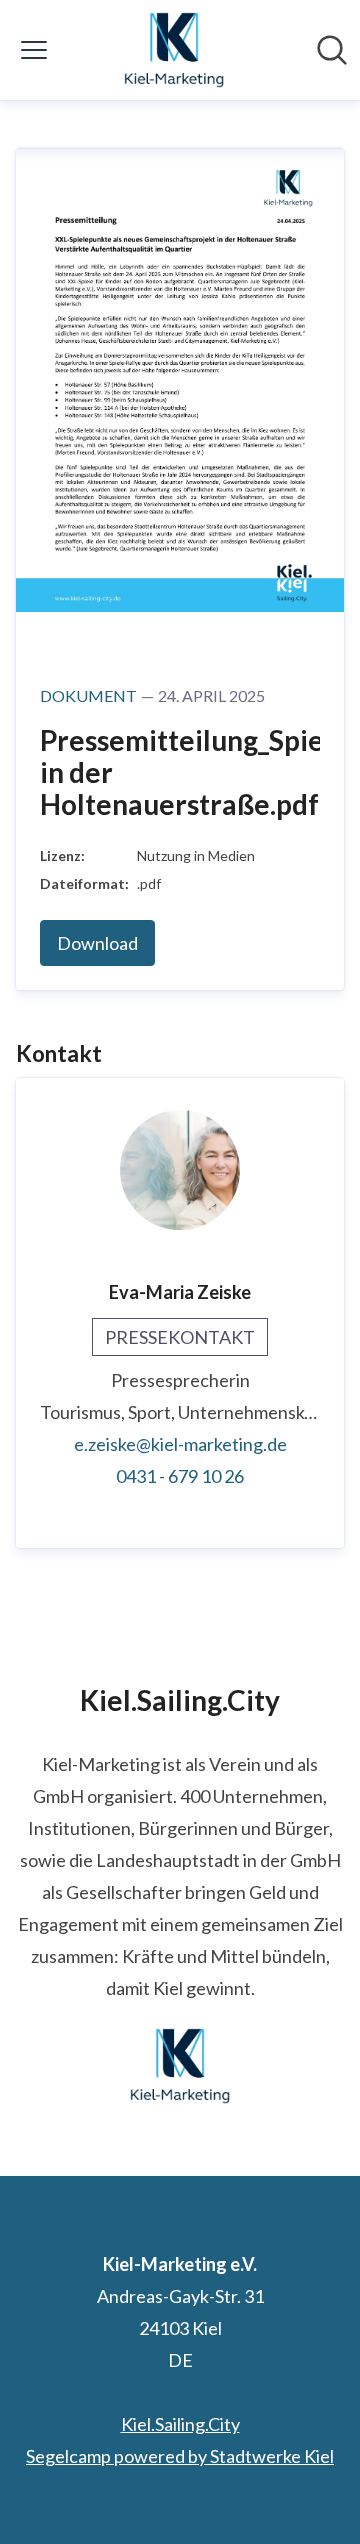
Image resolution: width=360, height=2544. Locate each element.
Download (97, 943)
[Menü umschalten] (34, 50)
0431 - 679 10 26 (180, 1476)
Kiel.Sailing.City (180, 2424)
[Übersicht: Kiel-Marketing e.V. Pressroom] (174, 50)
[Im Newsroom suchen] (332, 50)
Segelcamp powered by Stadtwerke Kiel (180, 2456)
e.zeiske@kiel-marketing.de (180, 1444)
